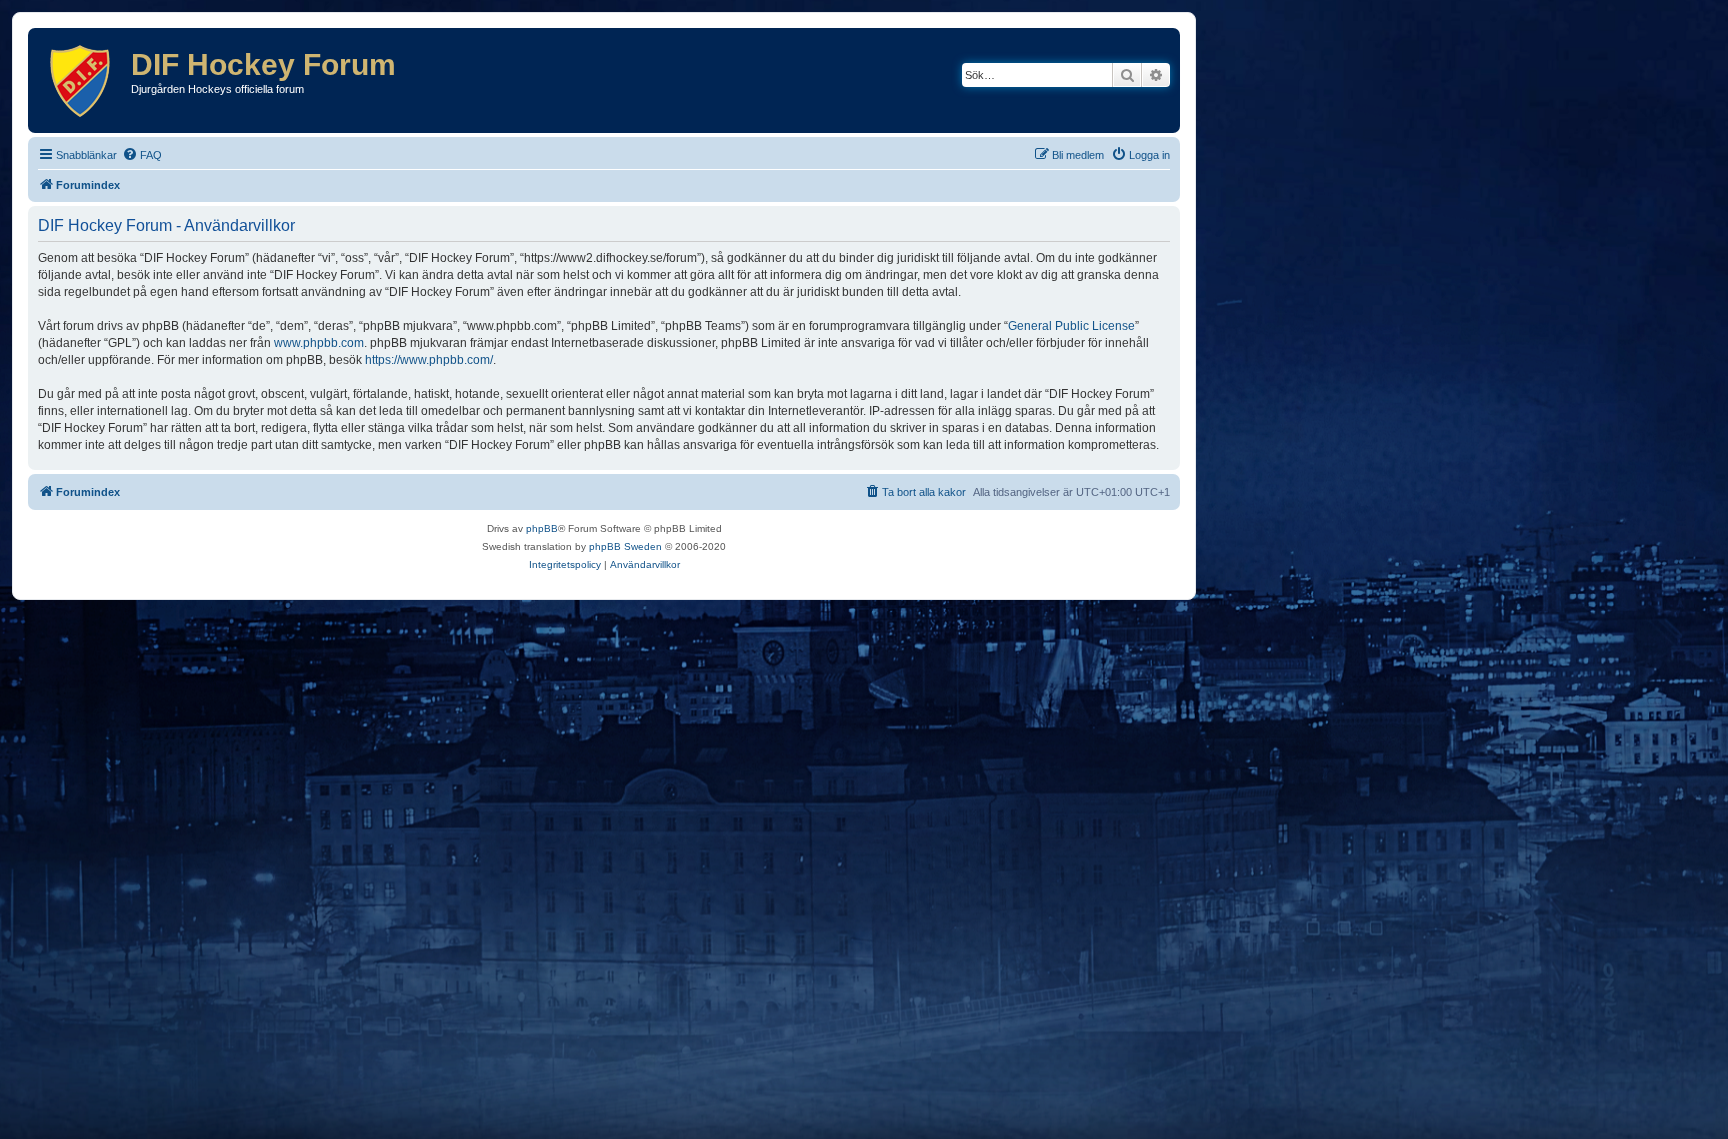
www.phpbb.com (319, 343)
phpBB (542, 528)
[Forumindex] (82, 80)
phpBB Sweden (625, 546)
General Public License (1071, 326)
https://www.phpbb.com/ (429, 360)
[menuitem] (142, 155)
